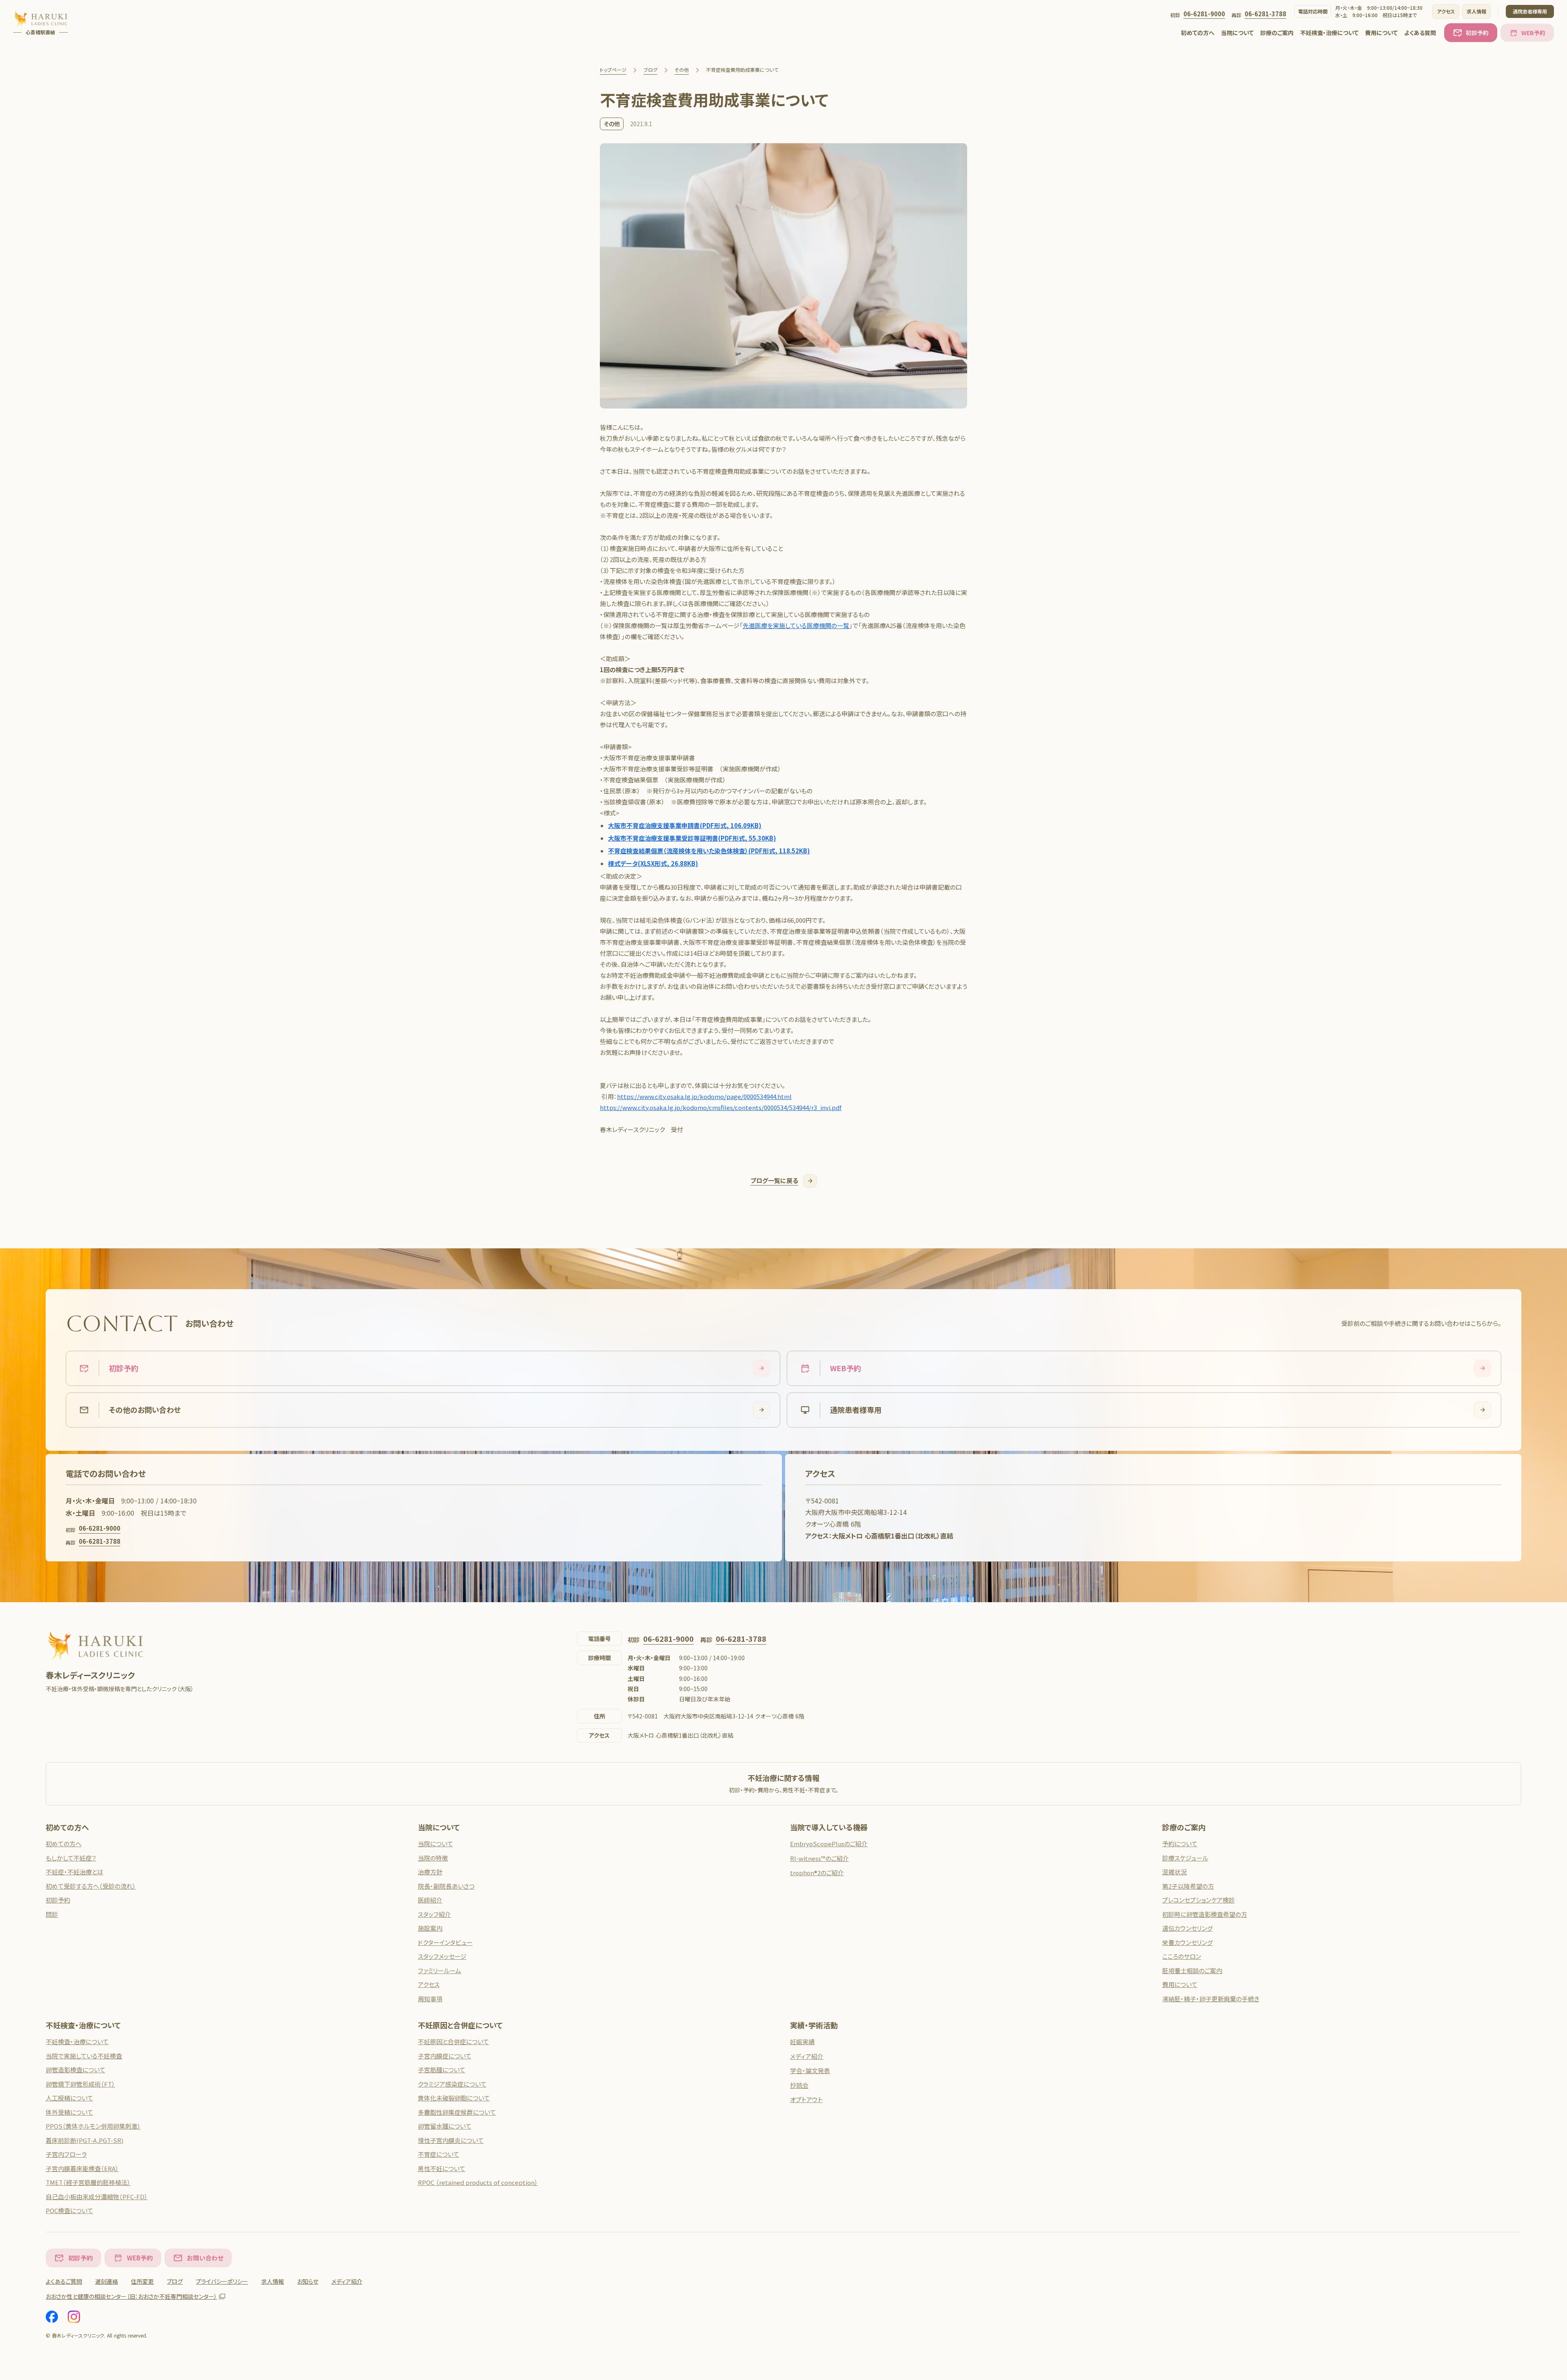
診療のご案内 (1277, 33)
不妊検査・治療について (1329, 33)
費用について (1381, 33)
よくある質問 (1420, 33)
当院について (1237, 33)
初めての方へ (1198, 33)
